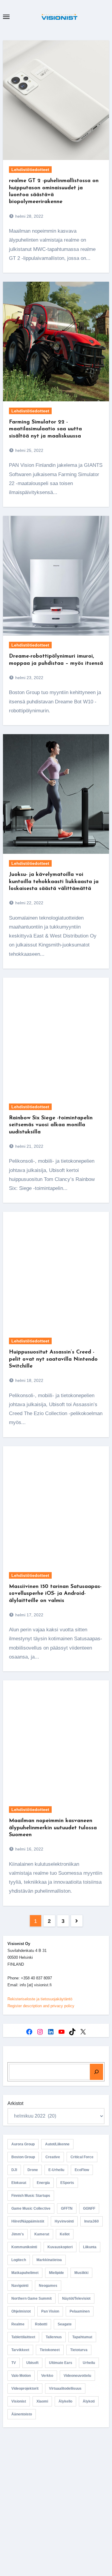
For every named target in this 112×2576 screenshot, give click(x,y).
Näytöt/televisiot (76, 2298)
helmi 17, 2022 (29, 1615)
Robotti (41, 2324)
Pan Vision (50, 2311)
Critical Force (82, 2157)
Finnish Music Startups (31, 2196)
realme (18, 2324)
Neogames (48, 2286)
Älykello (65, 2401)
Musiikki (81, 2273)
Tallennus (54, 2337)
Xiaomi (42, 2401)
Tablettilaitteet (23, 2337)
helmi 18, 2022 (29, 1380)
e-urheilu (56, 2170)
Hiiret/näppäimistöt (28, 2221)
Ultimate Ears (61, 2363)
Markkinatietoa (49, 2260)
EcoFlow (82, 2170)
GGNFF (89, 2208)
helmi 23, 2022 (29, 678)
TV (14, 2363)
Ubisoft (32, 2363)
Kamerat (42, 2234)
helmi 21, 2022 (29, 1146)
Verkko (47, 2376)
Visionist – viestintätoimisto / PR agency (56, 2490)
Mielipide (56, 2273)
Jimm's (18, 2234)
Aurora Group (23, 2144)
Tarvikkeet (20, 2350)
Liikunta (90, 2247)
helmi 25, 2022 (29, 450)
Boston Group (23, 2157)
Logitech (19, 2260)
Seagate (65, 2324)
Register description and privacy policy (41, 2006)
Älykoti (89, 2401)
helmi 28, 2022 (29, 216)
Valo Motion (21, 2376)
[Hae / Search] (96, 2072)
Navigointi (20, 2286)
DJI (14, 2170)
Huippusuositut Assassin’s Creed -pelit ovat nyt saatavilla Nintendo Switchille (53, 1359)
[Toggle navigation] (6, 17)
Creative (53, 2157)
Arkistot (15, 2103)
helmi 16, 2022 (29, 1849)
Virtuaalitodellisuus (65, 2388)
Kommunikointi (24, 2247)
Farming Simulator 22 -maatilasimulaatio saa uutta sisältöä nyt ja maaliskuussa (45, 429)
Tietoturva (79, 2350)
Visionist (19, 2401)
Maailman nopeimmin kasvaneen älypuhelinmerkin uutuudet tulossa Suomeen (53, 1828)
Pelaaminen (80, 2311)
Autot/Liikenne (57, 2144)
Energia (43, 2183)
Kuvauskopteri (60, 2247)
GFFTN (67, 2208)
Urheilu (89, 2363)
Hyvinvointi (64, 2221)
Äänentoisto (22, 2414)
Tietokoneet (50, 2350)
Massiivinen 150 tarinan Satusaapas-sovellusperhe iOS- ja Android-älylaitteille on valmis (55, 1594)
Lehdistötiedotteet (30, 170)
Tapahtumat (82, 2337)
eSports (67, 2183)
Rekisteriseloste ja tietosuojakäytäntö (40, 1999)
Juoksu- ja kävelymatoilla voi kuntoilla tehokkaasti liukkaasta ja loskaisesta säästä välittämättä (54, 882)
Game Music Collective (31, 2208)
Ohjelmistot (21, 2311)
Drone (33, 2170)
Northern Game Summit (32, 2298)
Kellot (65, 2234)
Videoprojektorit (25, 2388)
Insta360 (92, 2221)
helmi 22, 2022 (29, 903)
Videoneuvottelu (77, 2376)
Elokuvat (19, 2183)
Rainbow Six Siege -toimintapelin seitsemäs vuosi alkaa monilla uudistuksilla (51, 1125)
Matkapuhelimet (25, 2273)
